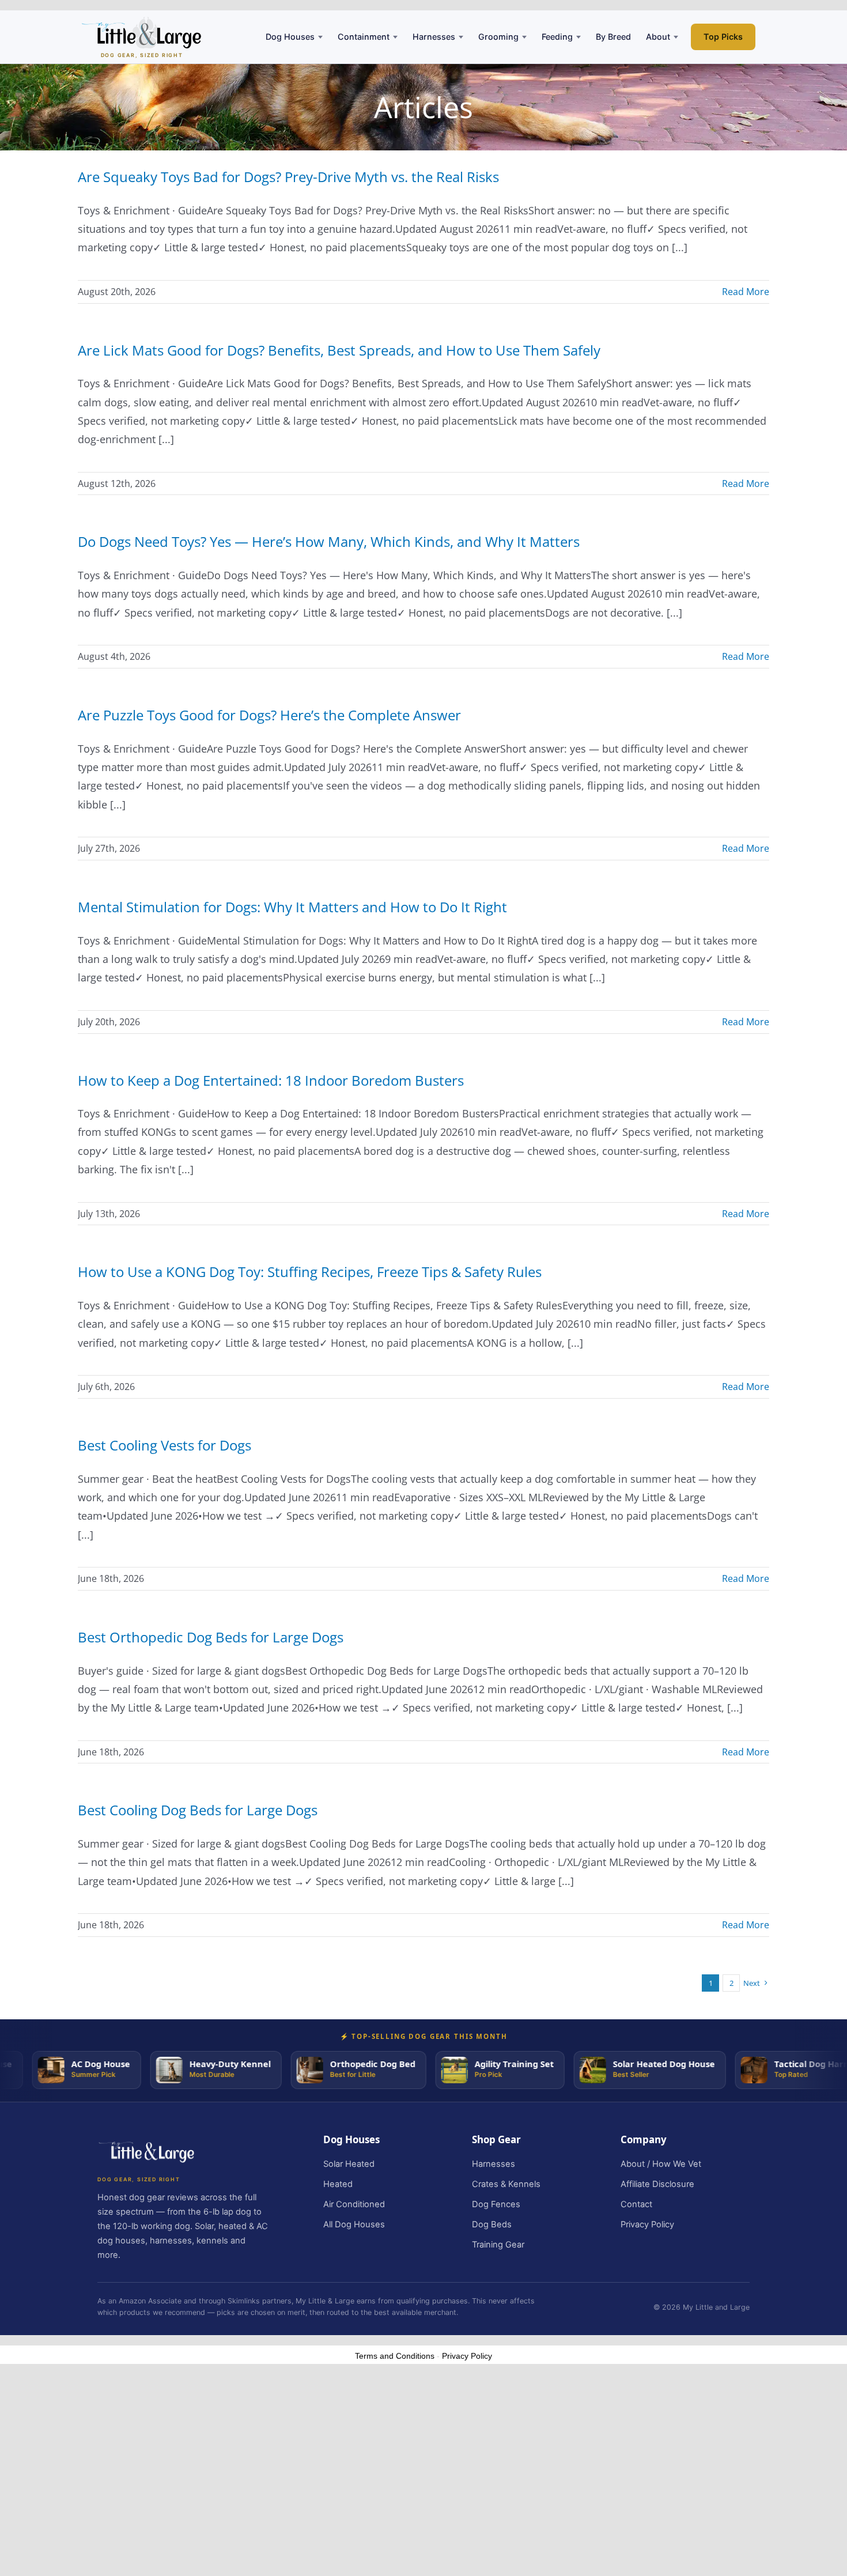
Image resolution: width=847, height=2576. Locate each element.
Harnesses (434, 37)
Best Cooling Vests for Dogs (165, 1445)
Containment (364, 37)
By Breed (613, 37)
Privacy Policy (647, 2224)
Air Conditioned (354, 2204)
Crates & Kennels (506, 2184)
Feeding (557, 37)
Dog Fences (496, 2204)
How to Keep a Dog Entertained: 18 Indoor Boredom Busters (271, 1080)
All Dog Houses (354, 2224)
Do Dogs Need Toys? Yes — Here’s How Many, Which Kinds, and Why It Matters (329, 541)
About (658, 37)
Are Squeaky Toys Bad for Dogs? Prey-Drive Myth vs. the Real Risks (288, 177)
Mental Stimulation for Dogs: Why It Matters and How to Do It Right (292, 907)
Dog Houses (290, 37)
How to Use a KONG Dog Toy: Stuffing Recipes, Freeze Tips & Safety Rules (310, 1272)
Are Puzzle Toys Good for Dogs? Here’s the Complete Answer (269, 715)
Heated (338, 2184)
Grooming (498, 37)
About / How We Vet (661, 2164)
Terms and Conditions (395, 2356)
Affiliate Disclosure (657, 2184)
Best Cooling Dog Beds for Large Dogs (198, 1810)
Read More (746, 292)
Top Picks (723, 37)
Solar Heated (349, 2164)
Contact (636, 2204)
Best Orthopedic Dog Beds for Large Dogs (211, 1637)
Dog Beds (492, 2224)
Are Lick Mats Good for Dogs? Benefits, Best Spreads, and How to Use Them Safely (339, 350)
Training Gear (498, 2245)
